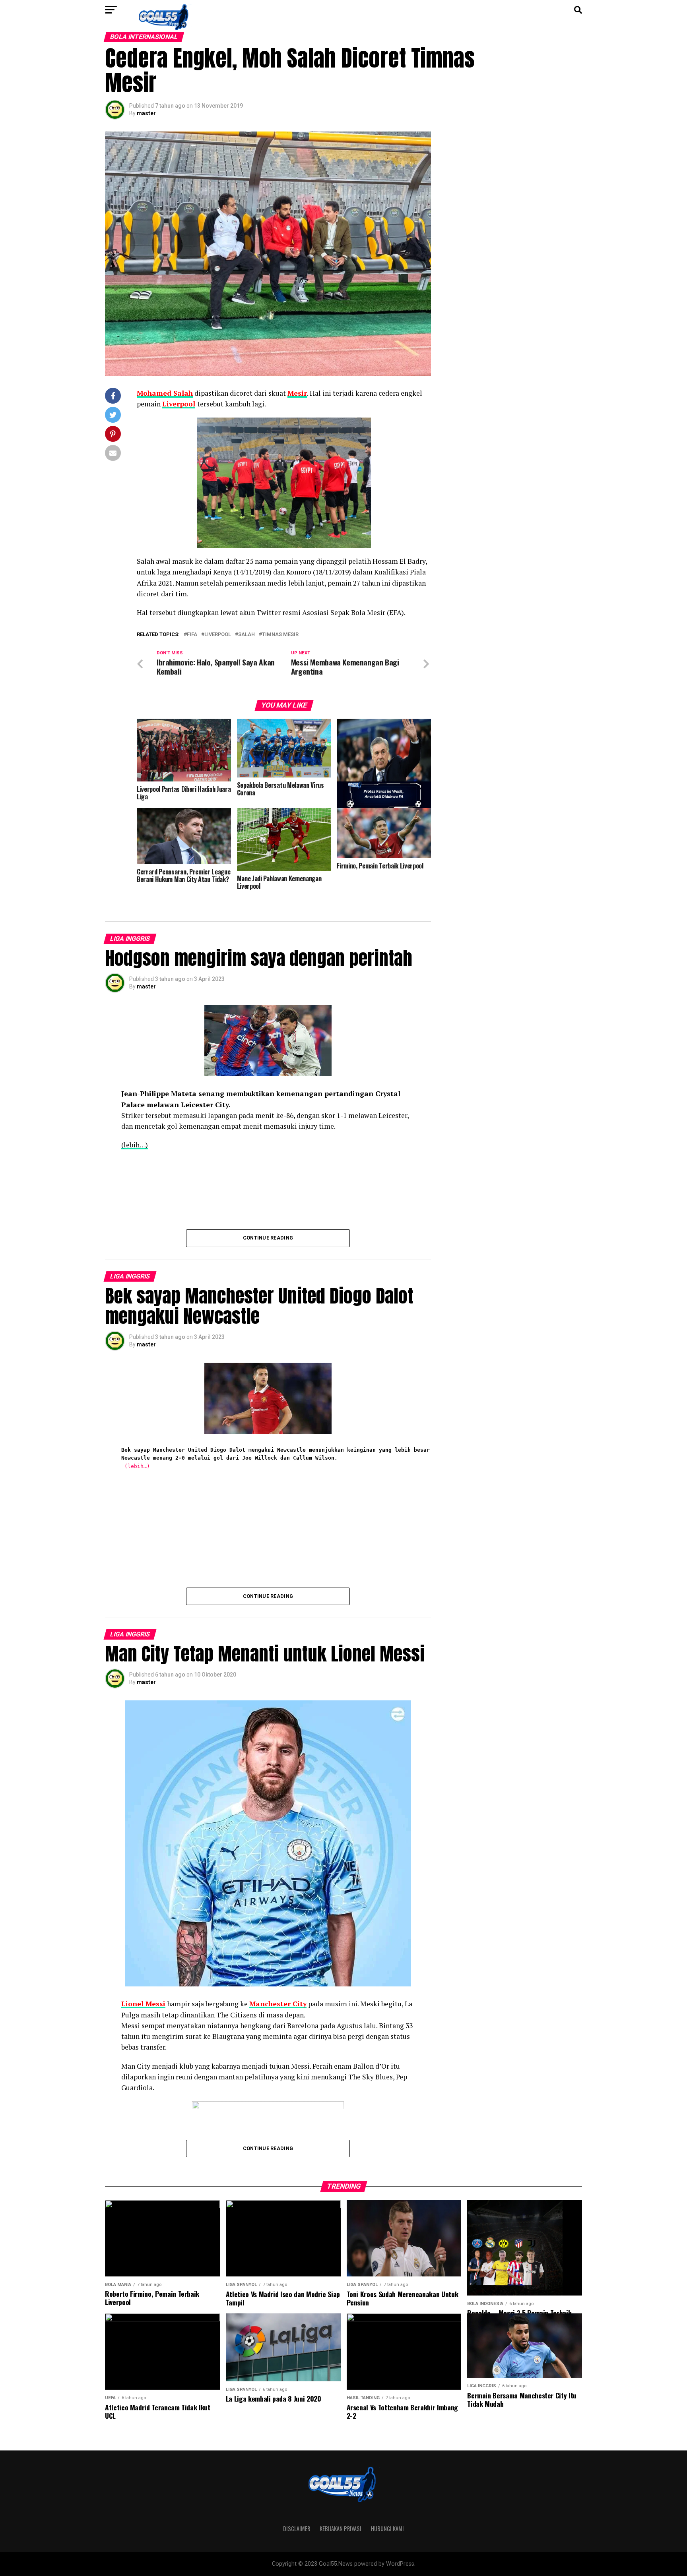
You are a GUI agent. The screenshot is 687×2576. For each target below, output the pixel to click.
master (146, 113)
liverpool (218, 635)
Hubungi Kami (387, 2529)
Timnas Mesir (280, 635)
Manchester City (278, 2004)
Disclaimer (297, 2529)
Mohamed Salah (165, 393)
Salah (246, 635)
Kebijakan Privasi (341, 2529)
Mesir (297, 393)
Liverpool (179, 404)
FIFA (192, 635)
